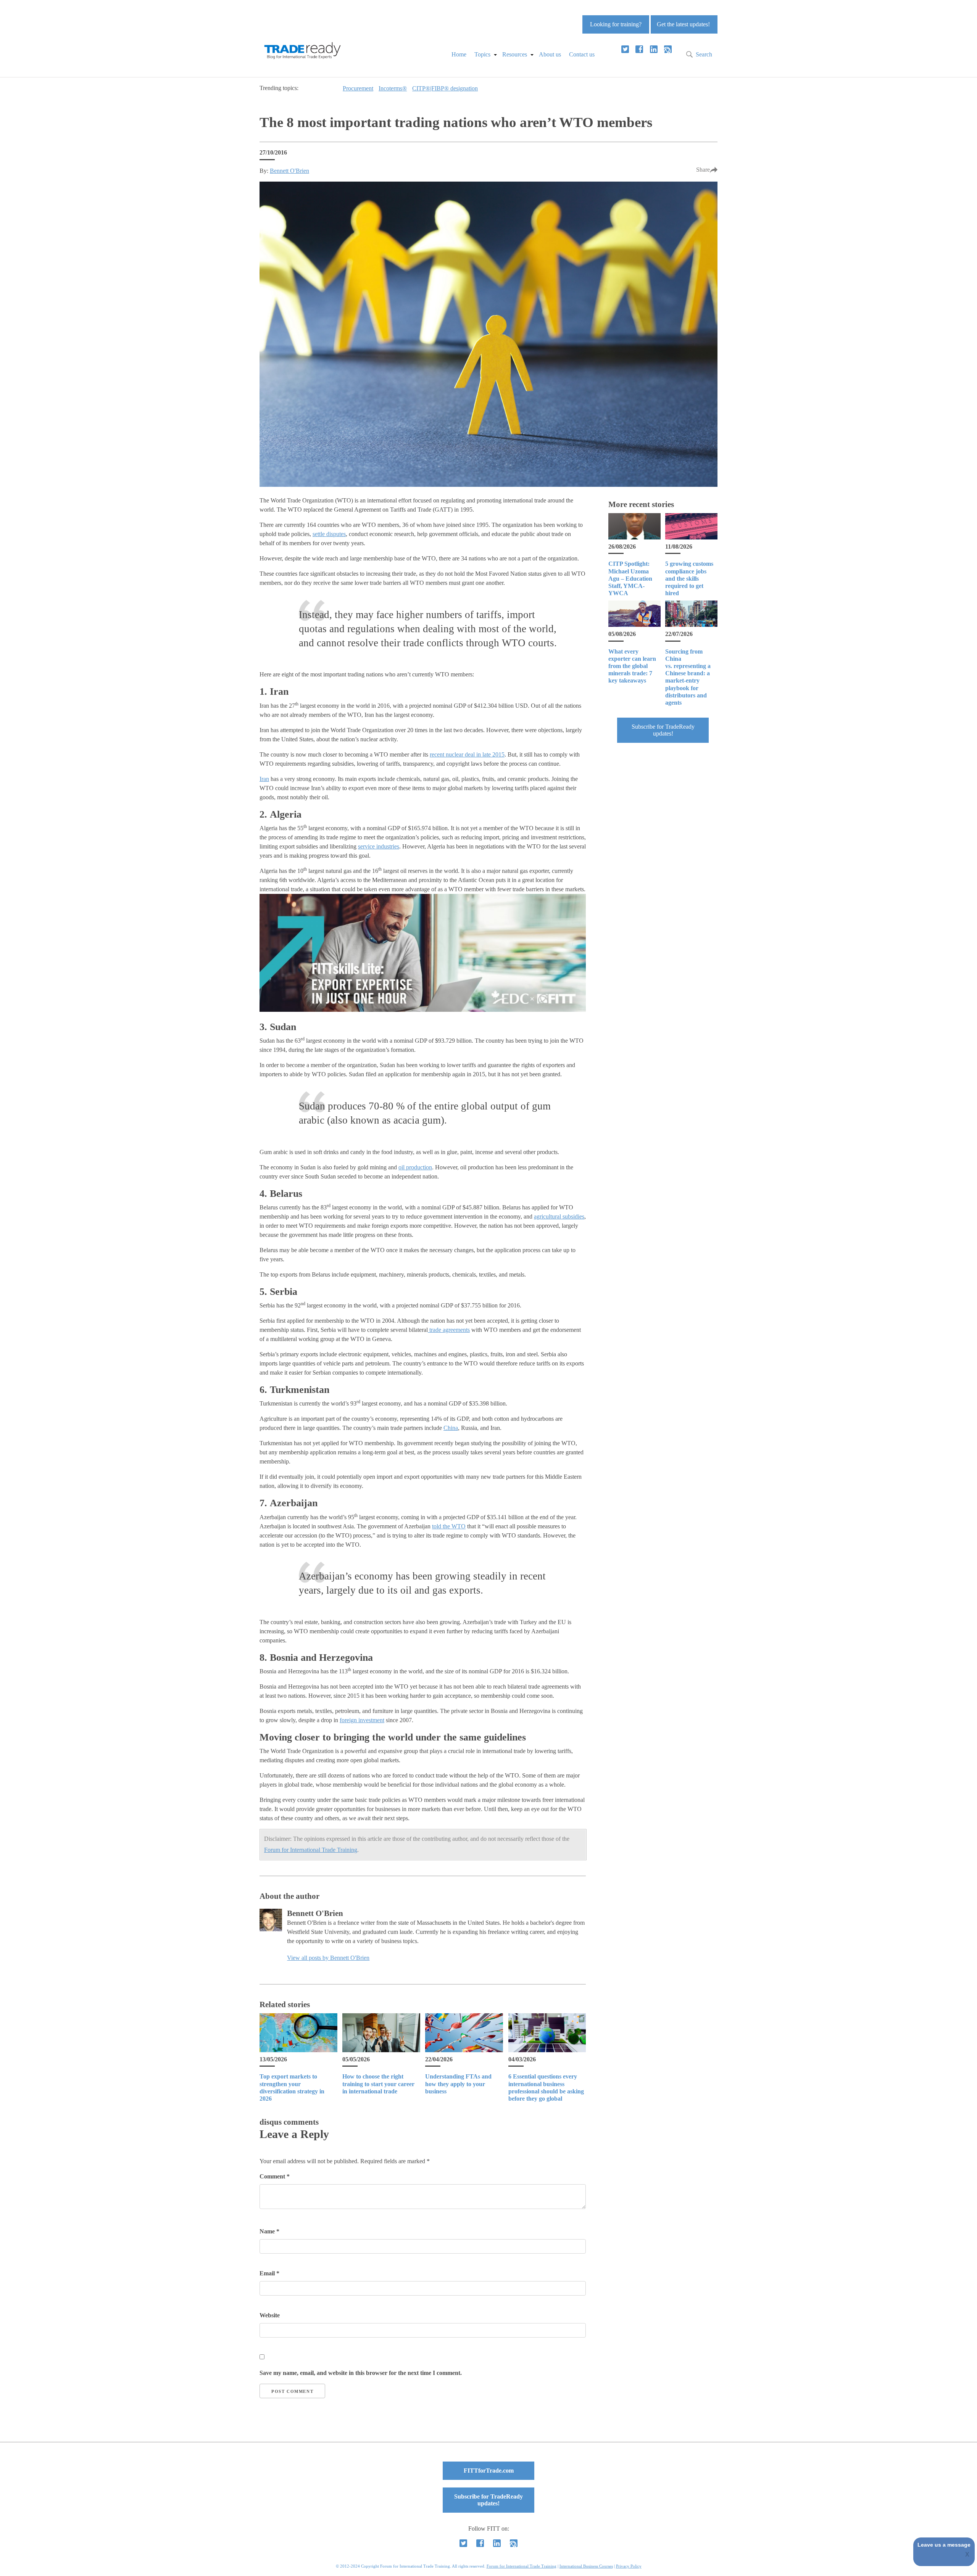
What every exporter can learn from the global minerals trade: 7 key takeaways (632, 666)
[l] (654, 49)
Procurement (358, 88)
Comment (275, 2176)
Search (704, 54)
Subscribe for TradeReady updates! (663, 730)
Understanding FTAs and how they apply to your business (458, 2084)
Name (269, 2231)
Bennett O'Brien (289, 171)
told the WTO (449, 1526)
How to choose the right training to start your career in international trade (378, 2084)
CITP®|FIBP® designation (445, 88)
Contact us (582, 54)
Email (269, 2273)
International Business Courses (586, 2566)
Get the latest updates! (683, 24)
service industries (379, 846)
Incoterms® (393, 88)
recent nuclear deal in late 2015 (467, 754)
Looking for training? (616, 24)
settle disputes (329, 534)
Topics (482, 54)
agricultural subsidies (559, 1216)
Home (459, 54)
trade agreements (449, 1330)
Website (270, 2315)
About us (550, 54)
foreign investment (362, 1720)
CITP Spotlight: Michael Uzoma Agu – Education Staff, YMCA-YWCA (630, 578)
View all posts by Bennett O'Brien (328, 1958)
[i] (668, 49)
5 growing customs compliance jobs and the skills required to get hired (689, 578)
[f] (639, 49)
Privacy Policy (629, 2566)
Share (703, 170)
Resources (515, 54)
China (451, 1428)
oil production (415, 1167)
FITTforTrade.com (489, 2471)
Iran (264, 779)
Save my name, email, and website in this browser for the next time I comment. (361, 2373)
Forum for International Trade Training (311, 1850)
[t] (625, 49)
